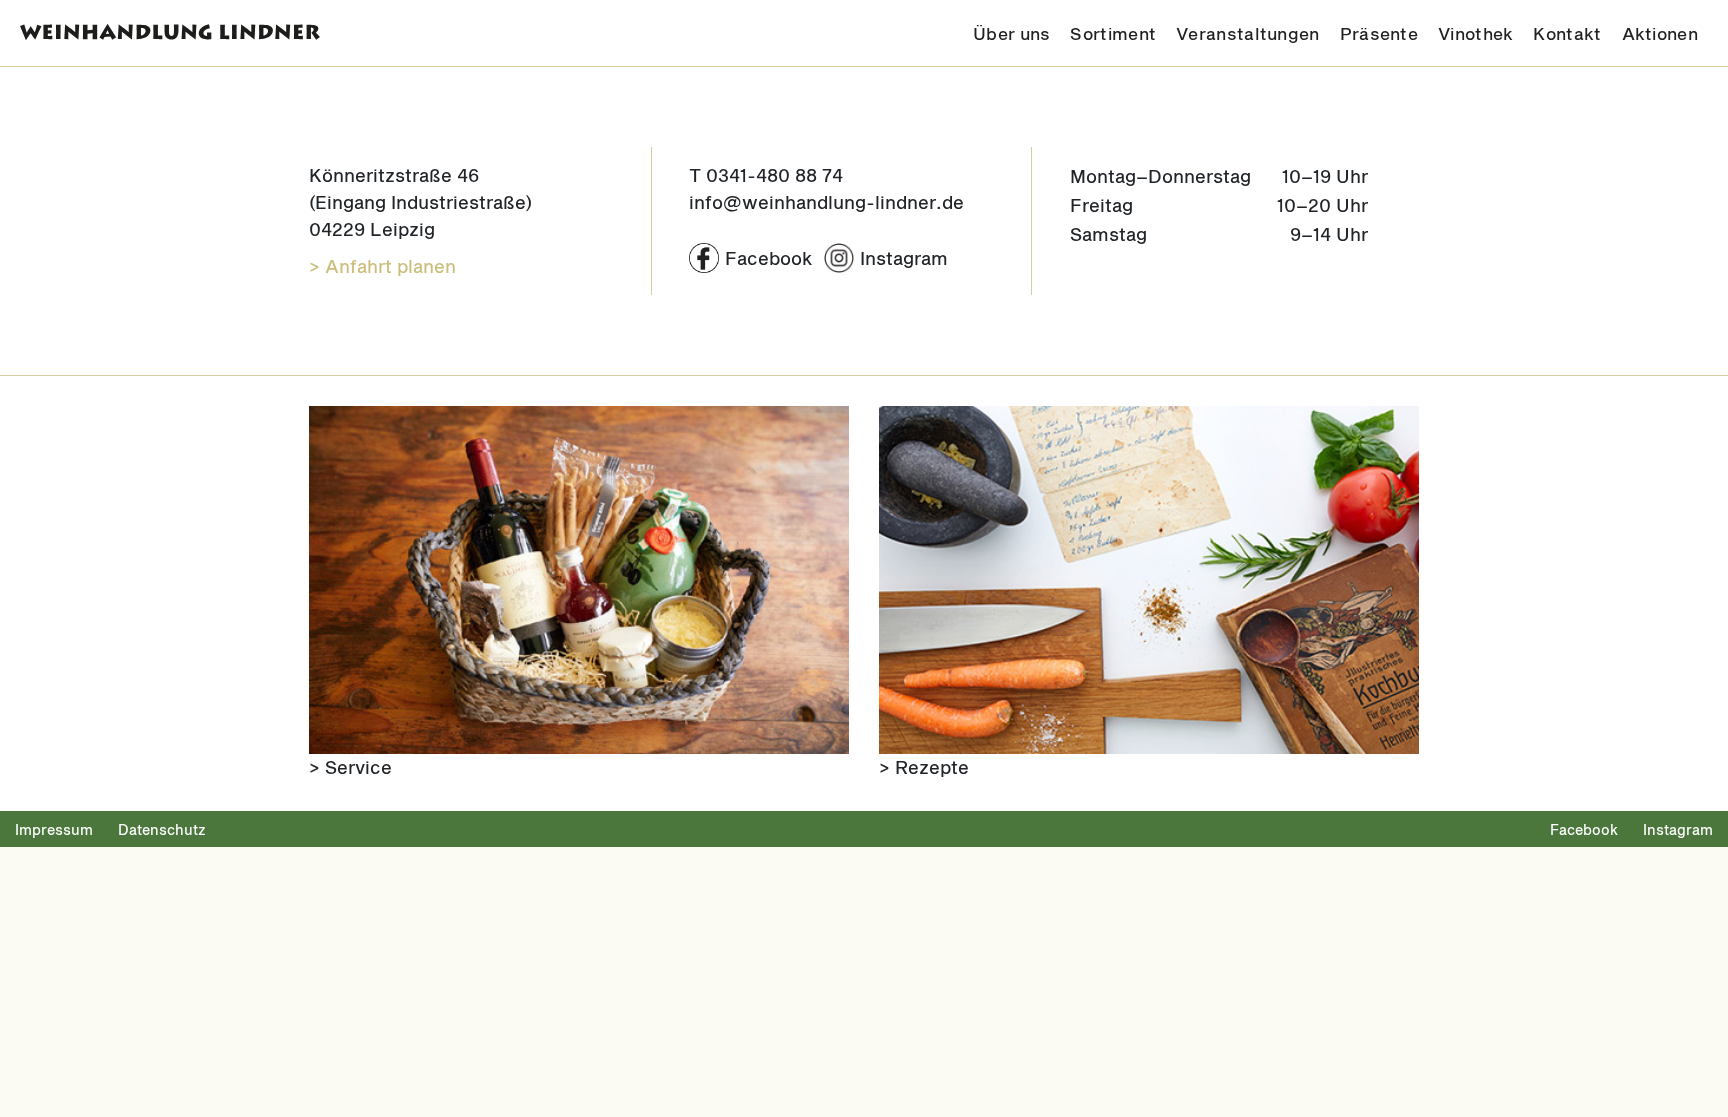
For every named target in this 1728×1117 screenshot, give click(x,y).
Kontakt (1567, 33)
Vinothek (1475, 33)
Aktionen (1660, 33)
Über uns (1011, 33)
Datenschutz (162, 829)
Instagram (1678, 829)
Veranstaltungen (1248, 33)
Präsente (1379, 33)
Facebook (1584, 829)
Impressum (54, 829)
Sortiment (1113, 33)
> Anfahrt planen (382, 266)
